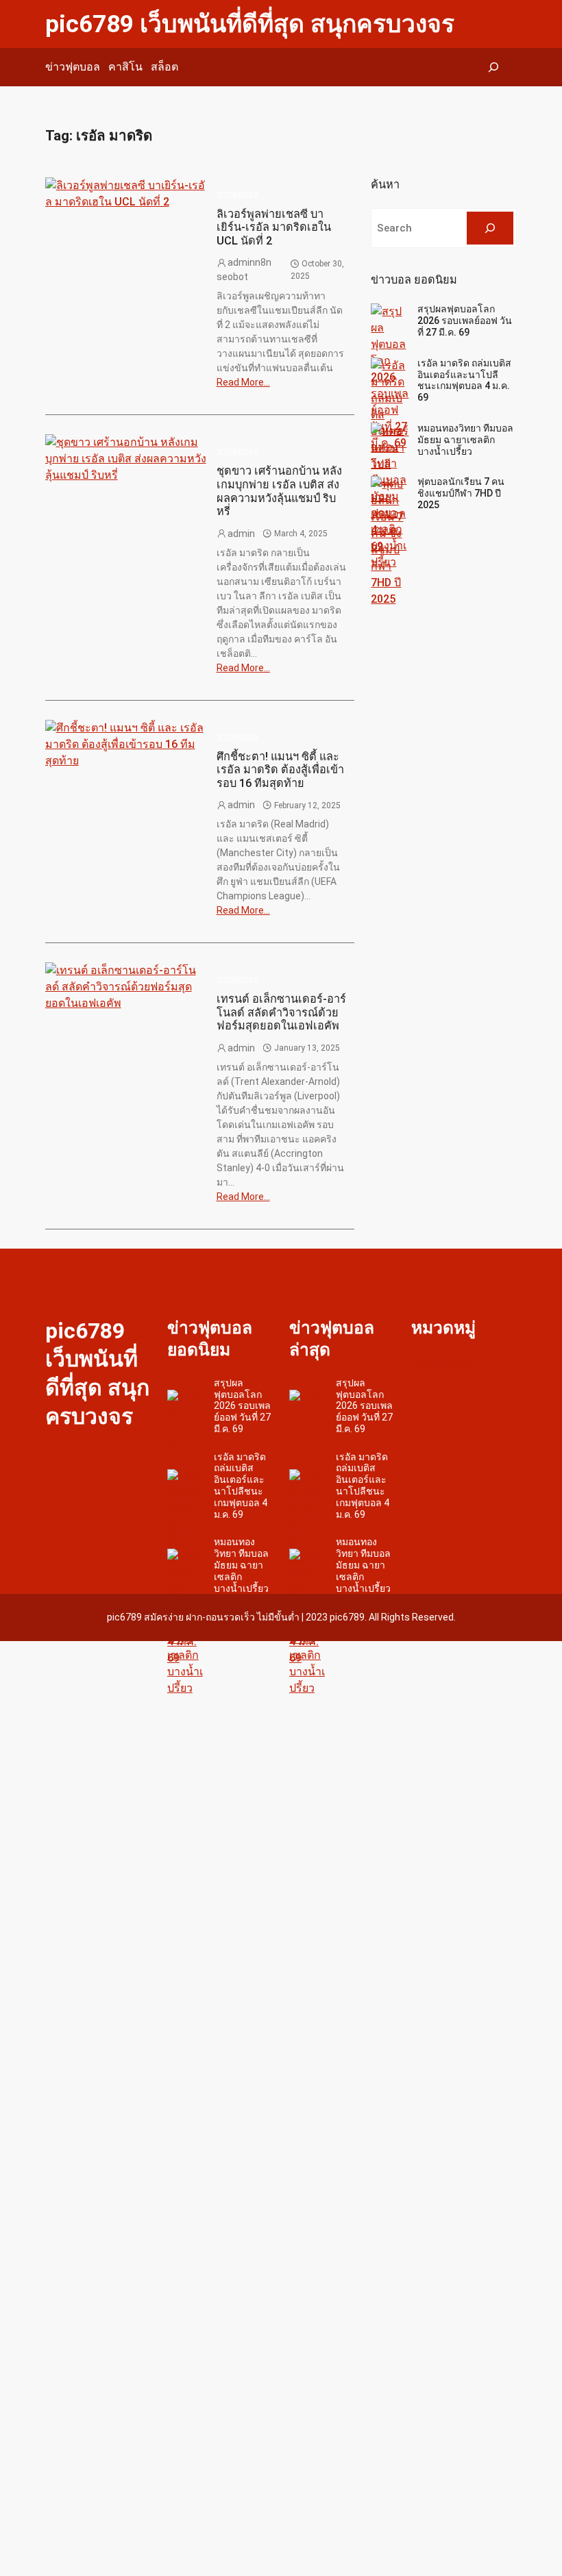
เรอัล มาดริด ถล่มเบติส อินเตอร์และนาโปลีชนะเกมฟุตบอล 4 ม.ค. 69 (464, 380)
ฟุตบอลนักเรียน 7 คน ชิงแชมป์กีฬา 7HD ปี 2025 (461, 493)
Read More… (243, 382)
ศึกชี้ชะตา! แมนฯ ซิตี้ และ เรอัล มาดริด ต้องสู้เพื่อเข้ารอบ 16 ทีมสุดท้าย (280, 770)
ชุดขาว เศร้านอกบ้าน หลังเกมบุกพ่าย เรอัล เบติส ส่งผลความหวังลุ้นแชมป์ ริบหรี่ (279, 491)
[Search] (490, 228)
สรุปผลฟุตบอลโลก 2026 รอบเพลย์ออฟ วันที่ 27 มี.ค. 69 (465, 321)
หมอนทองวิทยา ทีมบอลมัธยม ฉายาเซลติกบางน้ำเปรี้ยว (465, 440)
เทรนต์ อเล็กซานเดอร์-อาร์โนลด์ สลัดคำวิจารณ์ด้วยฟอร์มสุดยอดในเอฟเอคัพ (281, 1012)
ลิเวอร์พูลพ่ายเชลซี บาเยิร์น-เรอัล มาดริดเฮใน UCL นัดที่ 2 (274, 227)
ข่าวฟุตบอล (237, 194)
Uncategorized (444, 1362)
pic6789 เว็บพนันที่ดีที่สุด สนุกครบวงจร (250, 24)
